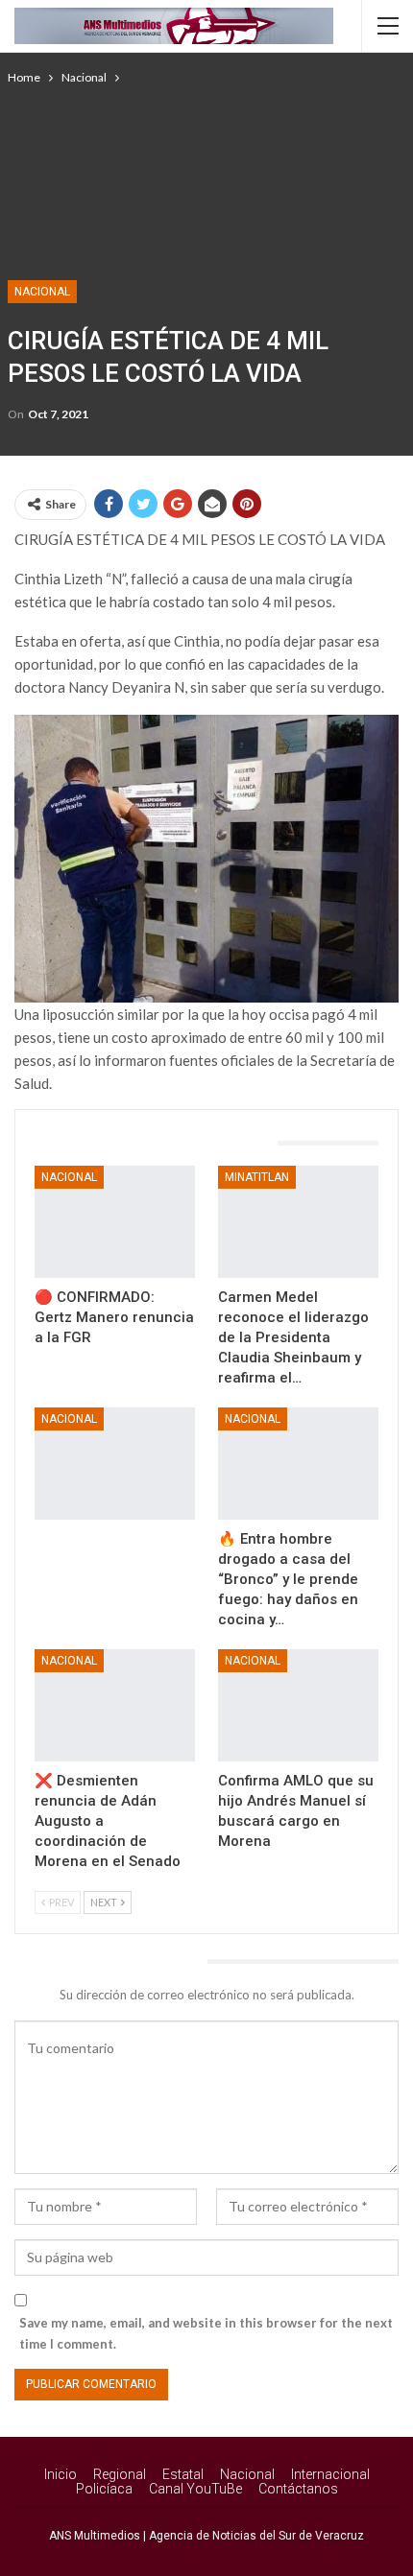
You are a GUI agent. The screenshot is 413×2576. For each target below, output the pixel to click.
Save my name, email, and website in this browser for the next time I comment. (206, 2333)
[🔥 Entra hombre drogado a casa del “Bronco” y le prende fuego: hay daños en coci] (298, 1464)
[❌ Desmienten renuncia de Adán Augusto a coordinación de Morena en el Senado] (115, 1705)
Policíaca (104, 2489)
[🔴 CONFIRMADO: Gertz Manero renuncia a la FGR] (115, 1222)
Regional (120, 2474)
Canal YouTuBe (195, 2489)
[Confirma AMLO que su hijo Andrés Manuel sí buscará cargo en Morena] (298, 1705)
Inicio (61, 2474)
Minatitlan (257, 1177)
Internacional (330, 2474)
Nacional (42, 292)
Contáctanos (298, 2489)
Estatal (183, 2474)
